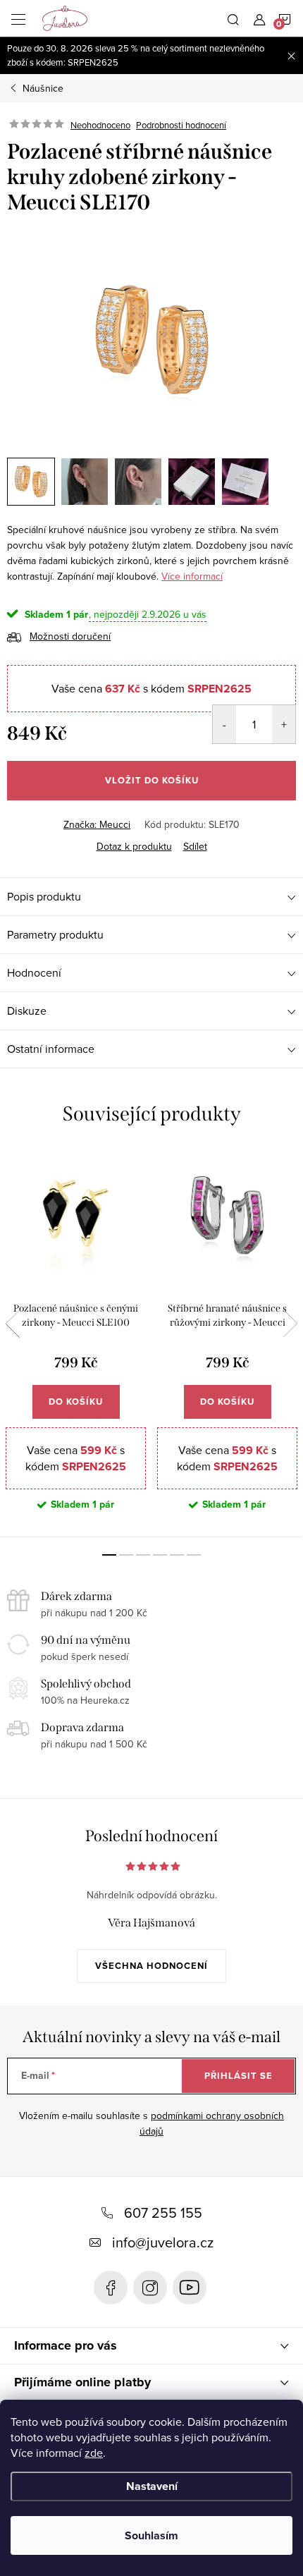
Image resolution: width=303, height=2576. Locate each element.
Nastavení (152, 2486)
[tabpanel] (76, 1343)
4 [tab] (160, 1555)
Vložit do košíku (152, 780)
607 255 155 (163, 2212)
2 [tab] (126, 1555)
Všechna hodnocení (151, 1966)
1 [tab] (109, 1555)
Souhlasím (151, 2535)
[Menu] (18, 18)
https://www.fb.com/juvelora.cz (111, 2288)
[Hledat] (233, 18)
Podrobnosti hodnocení (181, 125)
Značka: (97, 824)
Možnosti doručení (70, 636)
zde (94, 2453)
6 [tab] (194, 1555)
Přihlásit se (239, 2076)
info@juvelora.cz (163, 2242)
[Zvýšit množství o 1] (284, 724)
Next (290, 1324)
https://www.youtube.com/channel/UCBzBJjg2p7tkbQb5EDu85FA (190, 2288)
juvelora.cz (150, 2288)
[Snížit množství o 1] (224, 724)
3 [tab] (143, 1555)
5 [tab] (177, 1555)
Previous (13, 1324)
